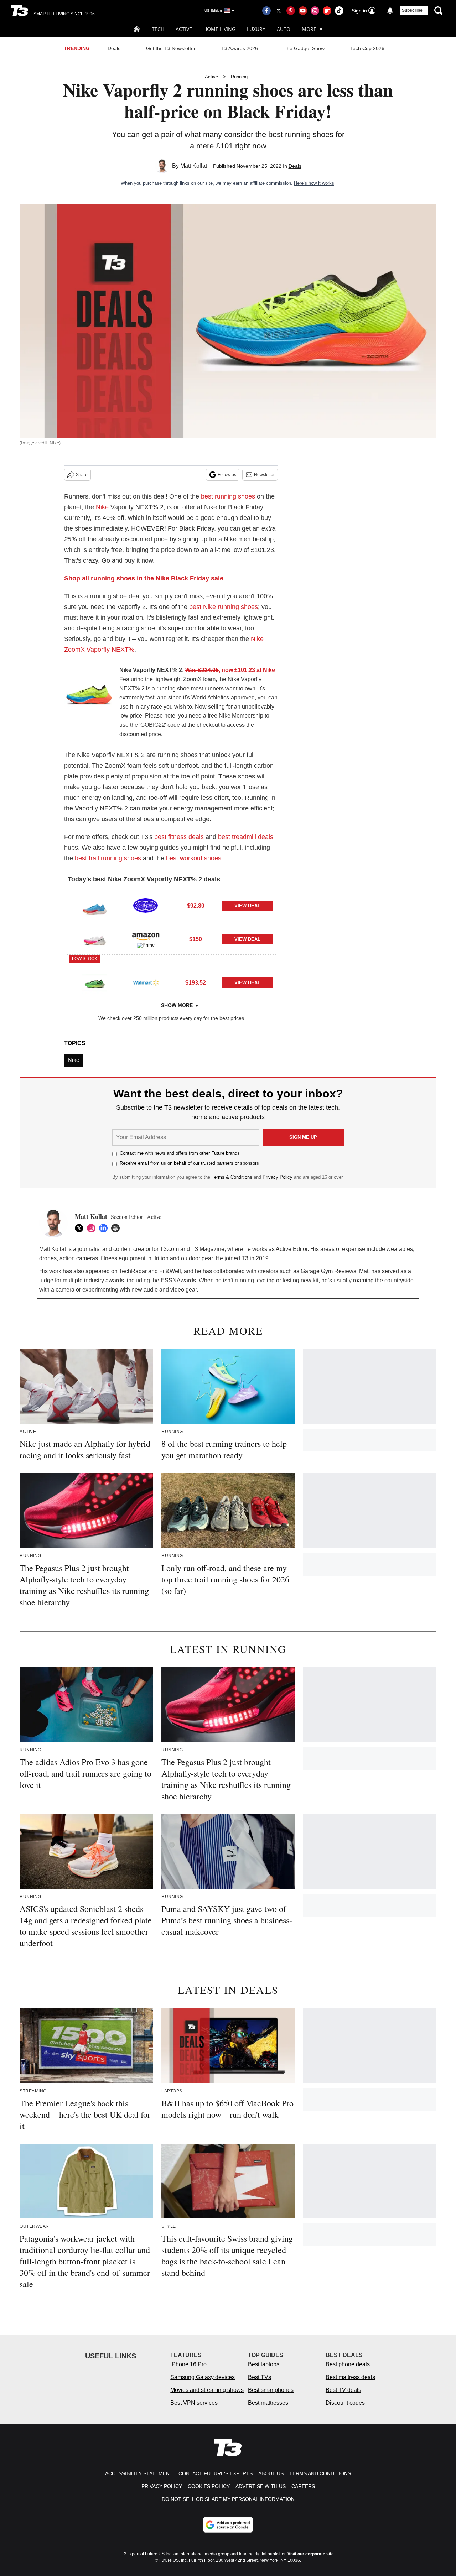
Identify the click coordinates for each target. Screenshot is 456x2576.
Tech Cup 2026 (367, 48)
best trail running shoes (108, 858)
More (309, 29)
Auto (284, 29)
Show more (177, 1005)
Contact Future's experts (216, 2473)
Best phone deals (348, 2364)
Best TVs (260, 2377)
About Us (271, 2473)
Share (82, 475)
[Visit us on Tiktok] (339, 11)
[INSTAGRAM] (93, 1228)
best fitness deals (179, 837)
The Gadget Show (304, 48)
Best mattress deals (350, 2377)
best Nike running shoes (224, 607)
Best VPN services (194, 2403)
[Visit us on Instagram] (315, 11)
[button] (171, 904)
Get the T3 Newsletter (171, 48)
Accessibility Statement (139, 2473)
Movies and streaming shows (207, 2390)
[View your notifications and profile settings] (390, 11)
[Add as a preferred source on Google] (228, 2525)
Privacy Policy (278, 1177)
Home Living (219, 29)
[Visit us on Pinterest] (291, 11)
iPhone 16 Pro (188, 2364)
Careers (303, 2486)
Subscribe (412, 10)
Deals (114, 48)
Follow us (227, 475)
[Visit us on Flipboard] (327, 11)
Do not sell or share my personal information (228, 2499)
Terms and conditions (320, 2473)
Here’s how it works (314, 183)
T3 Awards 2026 (240, 48)
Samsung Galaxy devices (203, 2377)
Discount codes (345, 2403)
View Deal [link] (247, 906)
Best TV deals (343, 2390)
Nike (102, 507)
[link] (89, 694)
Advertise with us (261, 2486)
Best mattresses (268, 2403)
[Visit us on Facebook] (266, 11)
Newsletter (264, 475)
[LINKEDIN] (105, 1228)
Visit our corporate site (311, 2554)
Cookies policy (209, 2486)
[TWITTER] (81, 1228)
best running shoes (228, 496)
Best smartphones (271, 2390)
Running (239, 77)
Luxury (256, 29)
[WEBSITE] (117, 1228)
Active (184, 29)
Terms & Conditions (232, 1177)
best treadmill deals (246, 837)
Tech (158, 29)
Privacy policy (162, 2486)
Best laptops (264, 2364)
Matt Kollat (194, 166)
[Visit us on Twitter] (279, 11)
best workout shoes (194, 858)
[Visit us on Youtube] (303, 11)
